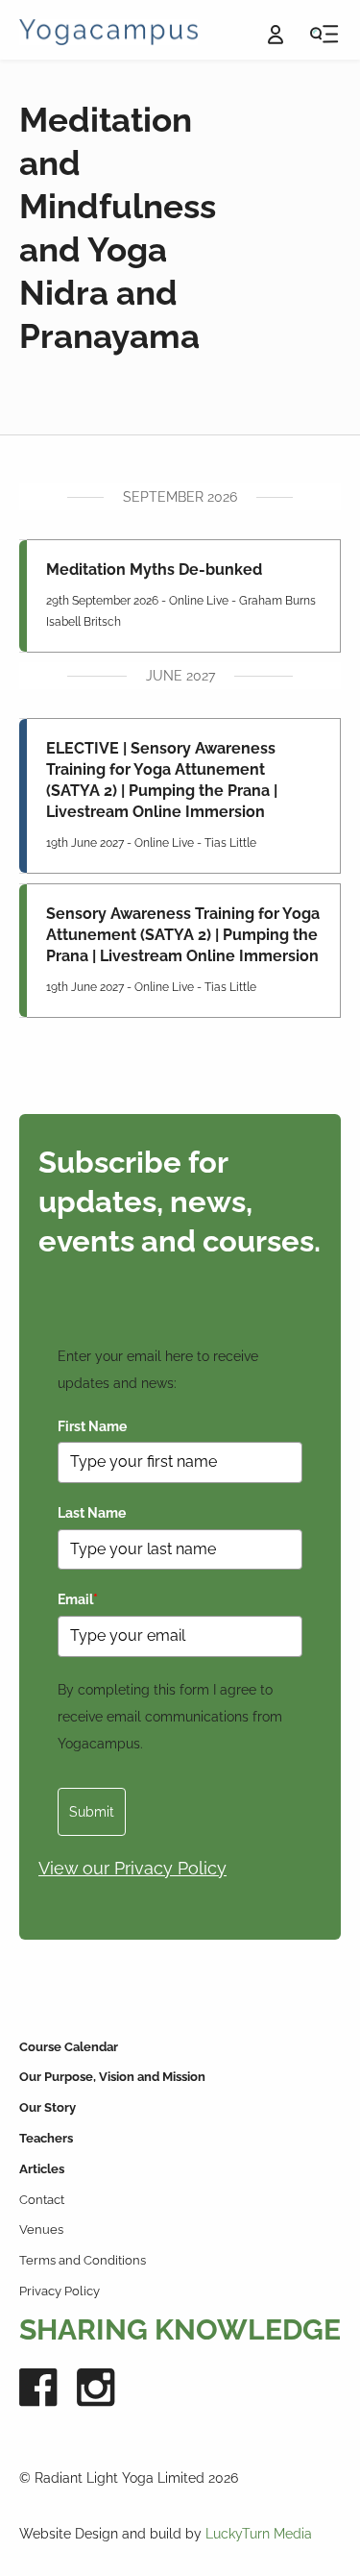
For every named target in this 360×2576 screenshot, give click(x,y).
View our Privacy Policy (132, 1868)
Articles (42, 2169)
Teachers (46, 2138)
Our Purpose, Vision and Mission (112, 2077)
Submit (92, 1812)
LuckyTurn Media (259, 2534)
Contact (42, 2200)
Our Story (48, 2107)
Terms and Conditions (83, 2260)
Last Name (92, 1513)
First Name (92, 1426)
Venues (41, 2229)
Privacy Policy (60, 2291)
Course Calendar (69, 2047)
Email (78, 1599)
